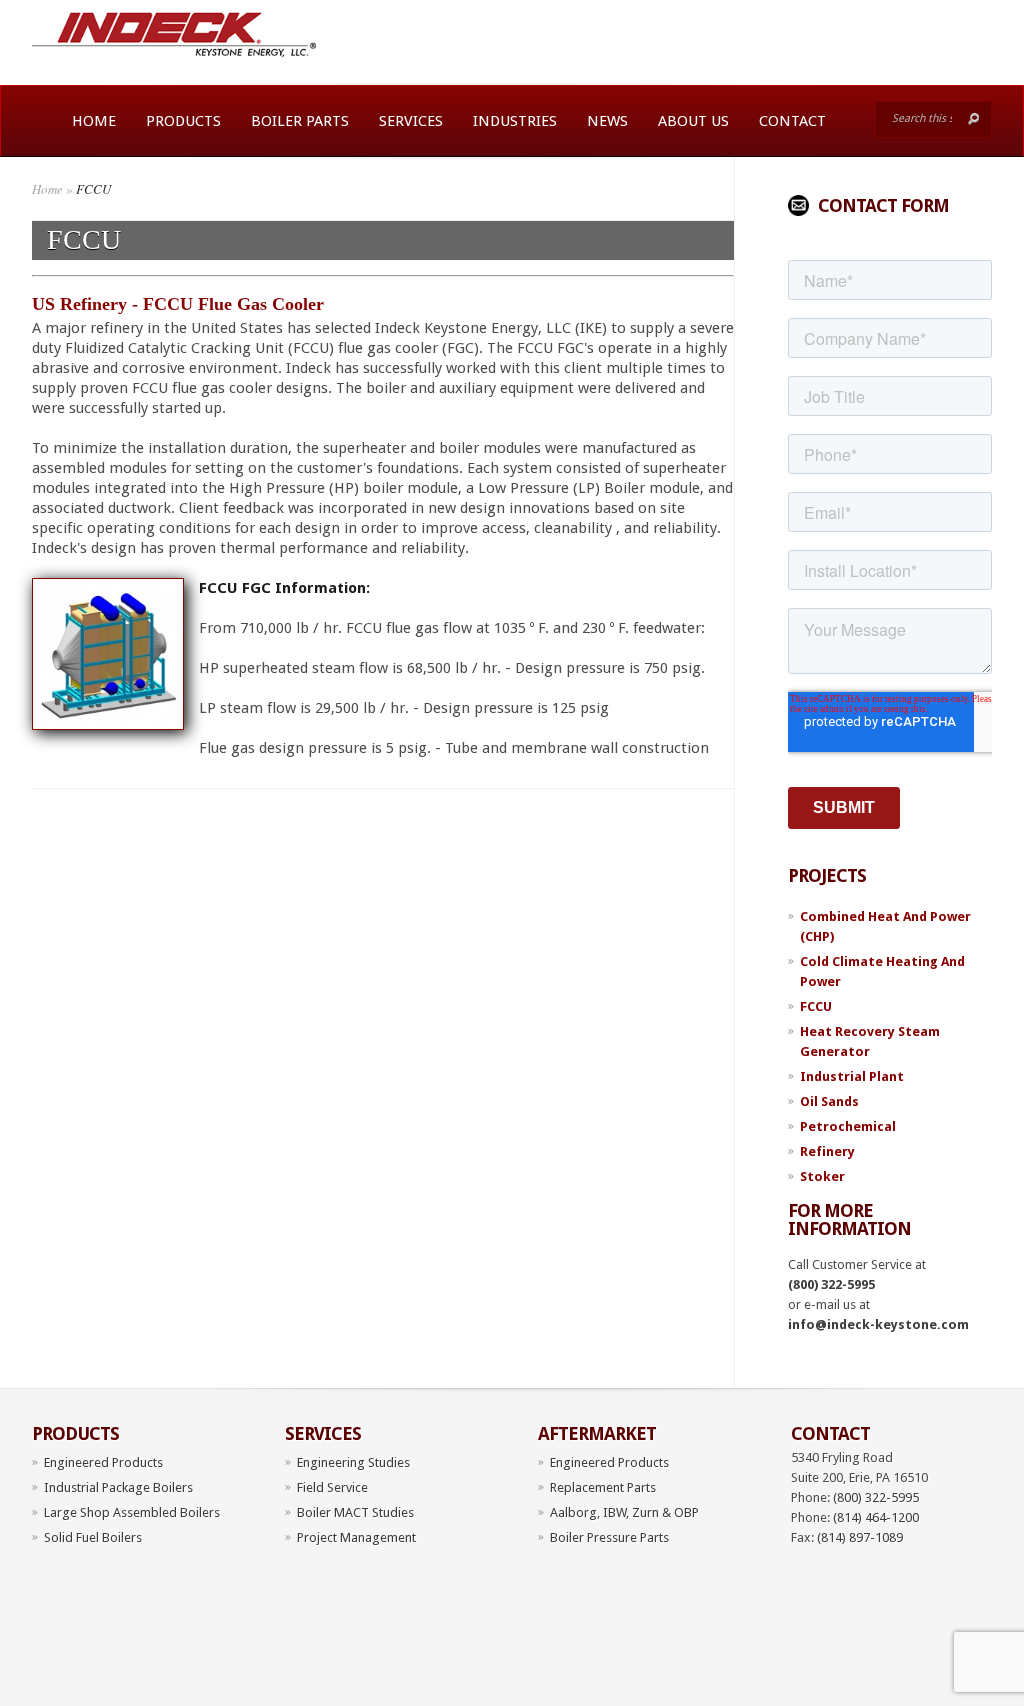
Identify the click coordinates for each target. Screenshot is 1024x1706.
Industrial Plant (852, 1076)
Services (411, 121)
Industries (515, 121)
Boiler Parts (300, 121)
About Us (693, 121)
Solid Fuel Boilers (93, 1537)
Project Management (356, 1537)
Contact (792, 121)
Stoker (822, 1176)
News (607, 121)
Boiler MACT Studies (355, 1512)
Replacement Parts (603, 1487)
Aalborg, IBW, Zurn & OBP (624, 1512)
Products (183, 121)
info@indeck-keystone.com (878, 1324)
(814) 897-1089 (860, 1537)
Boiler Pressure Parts (609, 1537)
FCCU (816, 1006)
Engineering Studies (353, 1462)
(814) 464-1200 (876, 1517)
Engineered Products (103, 1462)
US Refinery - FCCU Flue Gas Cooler (178, 304)
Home (94, 121)
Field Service (332, 1487)
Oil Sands (829, 1101)
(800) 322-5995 (831, 1284)
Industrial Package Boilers (118, 1487)
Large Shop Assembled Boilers (132, 1512)
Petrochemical (848, 1126)
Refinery (827, 1151)
